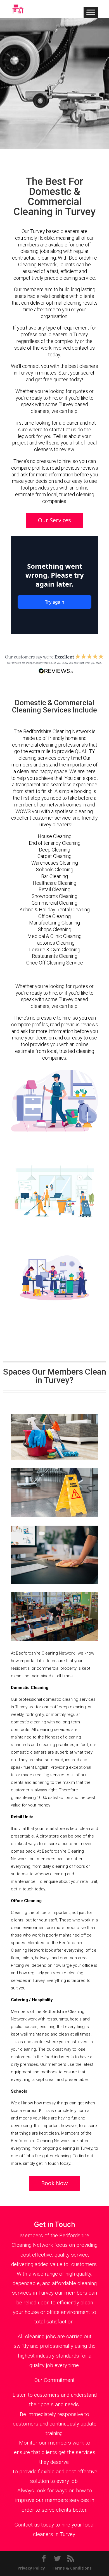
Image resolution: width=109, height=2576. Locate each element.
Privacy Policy (31, 2568)
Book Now (54, 2183)
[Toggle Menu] (91, 12)
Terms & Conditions (72, 2568)
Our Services (54, 520)
